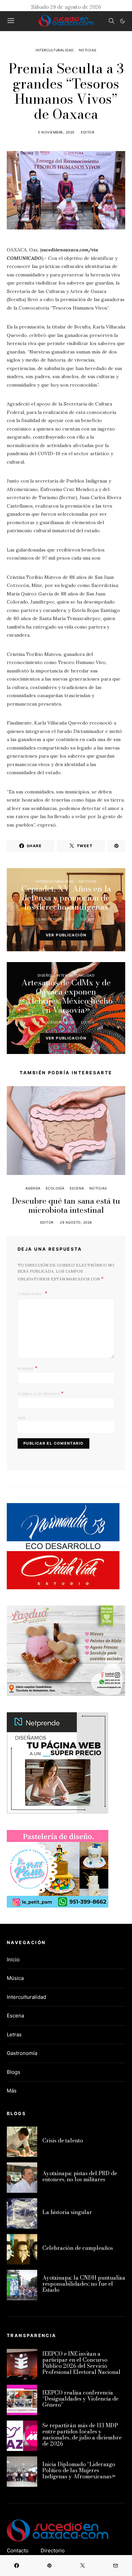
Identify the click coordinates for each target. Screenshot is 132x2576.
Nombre (28, 1368)
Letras (14, 2034)
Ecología (55, 1188)
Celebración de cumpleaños (78, 2248)
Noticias (88, 50)
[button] (123, 21)
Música (15, 1978)
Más (12, 2091)
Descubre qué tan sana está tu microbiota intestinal (66, 1205)
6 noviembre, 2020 (56, 1022)
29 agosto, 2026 (76, 1222)
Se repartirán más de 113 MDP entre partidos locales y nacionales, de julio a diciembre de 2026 (82, 2434)
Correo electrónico (41, 1393)
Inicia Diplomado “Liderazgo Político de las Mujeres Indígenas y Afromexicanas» (79, 2470)
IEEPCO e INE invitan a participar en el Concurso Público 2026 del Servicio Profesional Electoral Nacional (81, 2363)
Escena (77, 1188)
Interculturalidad (55, 50)
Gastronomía (22, 2053)
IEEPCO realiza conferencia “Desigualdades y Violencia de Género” (80, 2399)
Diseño (45, 975)
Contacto (18, 2550)
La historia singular (67, 2212)
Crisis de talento (63, 2140)
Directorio (53, 2550)
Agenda (33, 1188)
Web (22, 1418)
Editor (87, 132)
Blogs (14, 2072)
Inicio (13, 1959)
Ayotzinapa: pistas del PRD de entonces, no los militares (80, 2176)
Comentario (30, 1294)
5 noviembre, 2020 (56, 132)
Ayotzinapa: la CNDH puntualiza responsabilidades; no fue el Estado (84, 2284)
